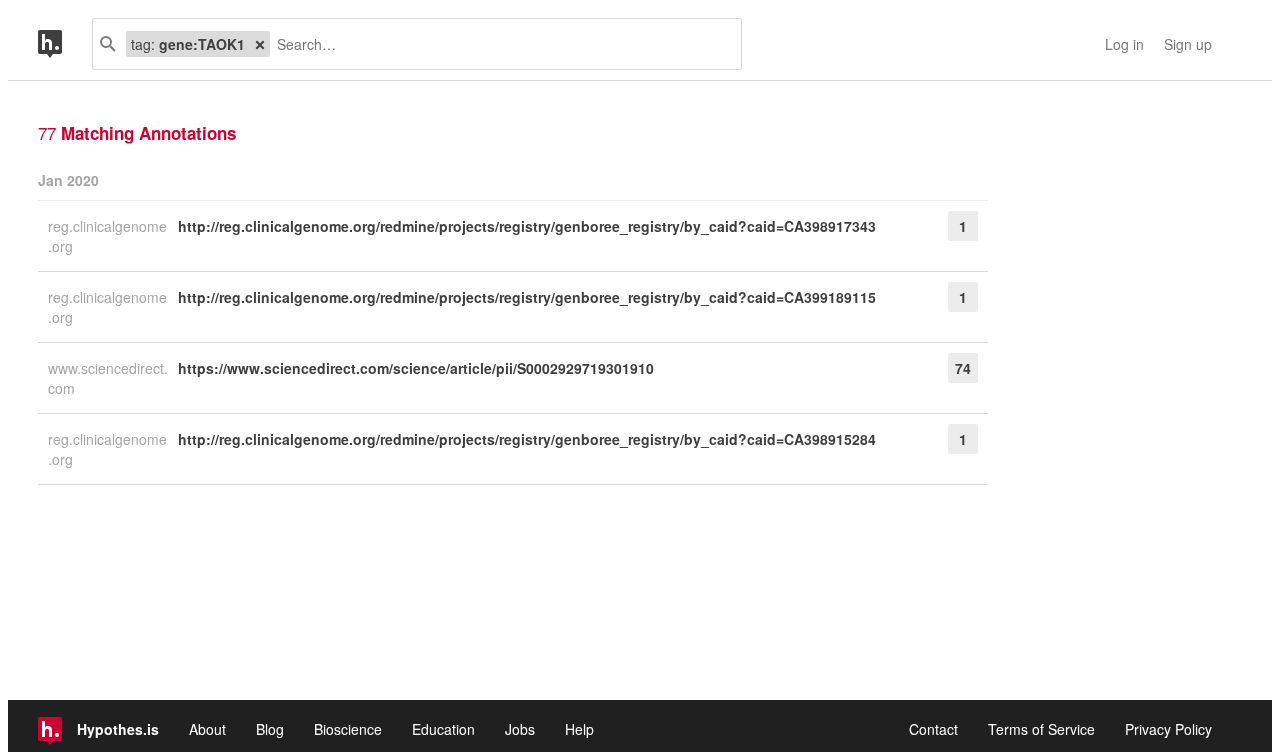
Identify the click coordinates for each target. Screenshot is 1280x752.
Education (443, 729)
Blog (270, 729)
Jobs (520, 729)
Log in (1124, 44)
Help (579, 729)
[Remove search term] (260, 44)
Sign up (1188, 44)
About (207, 729)
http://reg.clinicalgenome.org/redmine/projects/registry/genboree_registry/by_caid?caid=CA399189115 (527, 297)
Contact (933, 729)
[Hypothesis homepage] (65, 44)
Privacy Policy (1168, 729)
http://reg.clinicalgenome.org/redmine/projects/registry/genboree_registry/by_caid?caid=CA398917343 (527, 226)
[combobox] (498, 44)
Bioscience (348, 729)
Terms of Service (1041, 729)
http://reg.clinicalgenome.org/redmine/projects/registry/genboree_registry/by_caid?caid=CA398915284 (527, 439)
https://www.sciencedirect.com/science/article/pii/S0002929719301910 (416, 368)
